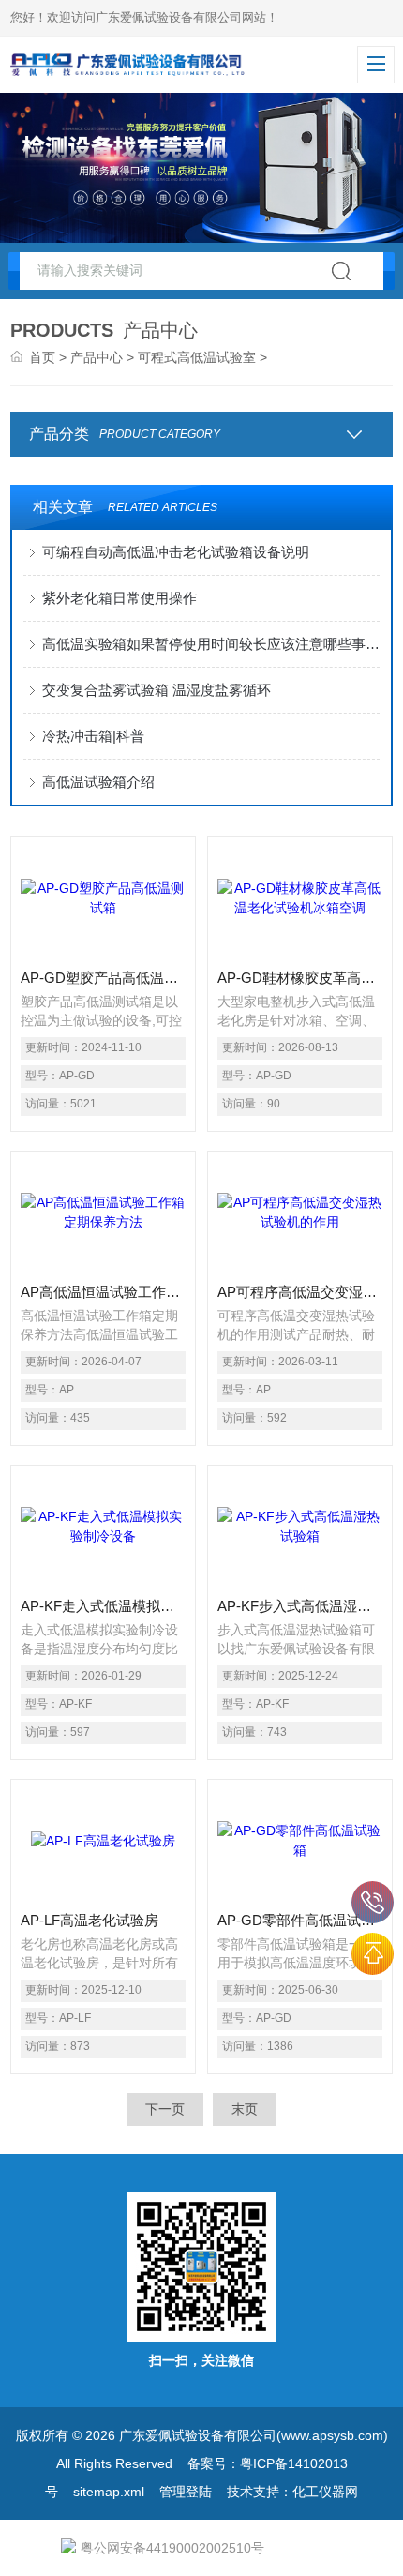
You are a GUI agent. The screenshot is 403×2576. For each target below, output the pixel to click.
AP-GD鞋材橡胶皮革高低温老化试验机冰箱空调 (300, 978)
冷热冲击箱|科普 (93, 736)
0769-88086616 (373, 1902)
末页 (245, 2109)
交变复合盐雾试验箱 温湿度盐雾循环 (157, 690)
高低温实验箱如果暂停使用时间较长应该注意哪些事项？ (211, 644)
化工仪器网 (325, 2492)
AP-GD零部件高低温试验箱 (300, 1920)
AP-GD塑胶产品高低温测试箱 (103, 978)
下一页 (165, 2109)
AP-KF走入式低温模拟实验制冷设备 (103, 1606)
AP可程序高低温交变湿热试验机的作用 (300, 1292)
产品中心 (97, 357)
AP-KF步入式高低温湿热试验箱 (300, 1606)
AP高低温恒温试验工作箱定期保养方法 (103, 1292)
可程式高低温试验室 (197, 357)
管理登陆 (186, 2492)
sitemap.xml (109, 2492)
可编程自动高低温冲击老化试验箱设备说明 (176, 552)
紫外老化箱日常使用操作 (119, 598)
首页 (42, 357)
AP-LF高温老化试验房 (90, 1920)
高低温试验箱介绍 (102, 782)
